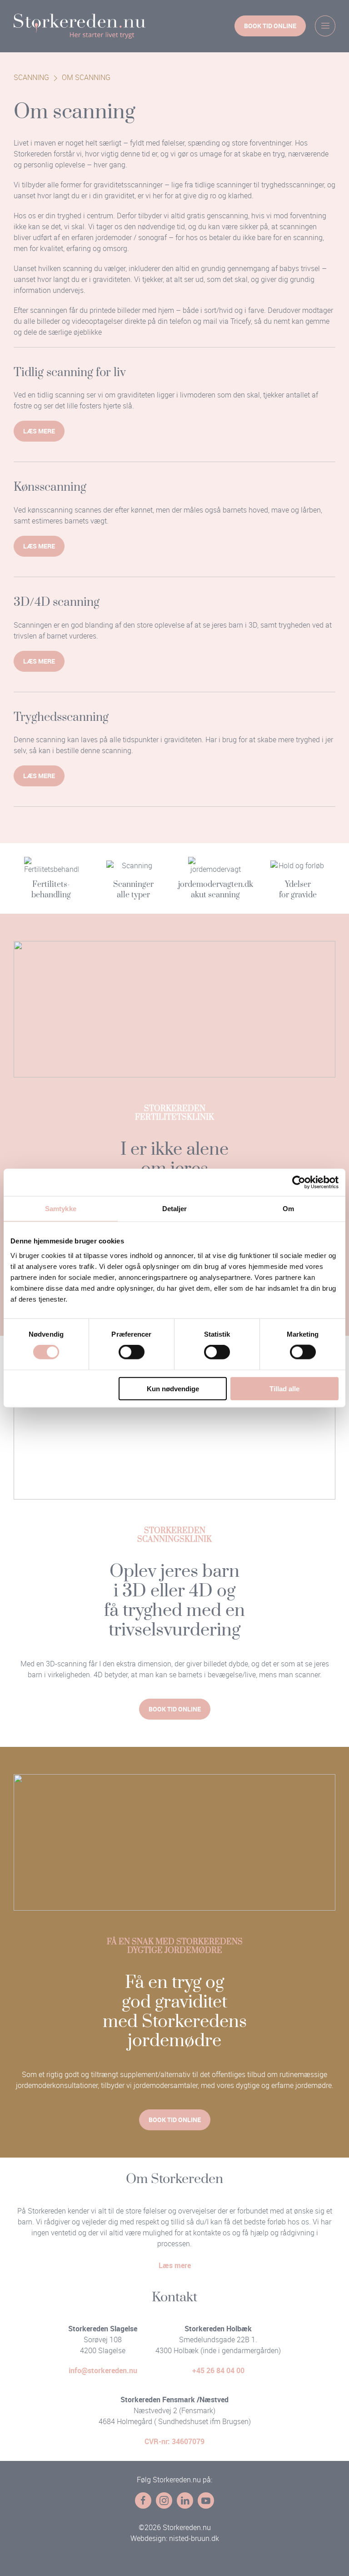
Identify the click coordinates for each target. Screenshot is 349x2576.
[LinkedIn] (185, 2501)
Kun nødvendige (173, 1388)
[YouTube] (206, 2501)
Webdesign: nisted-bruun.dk (175, 2538)
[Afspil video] (174, 1431)
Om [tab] (288, 1209)
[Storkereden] (80, 26)
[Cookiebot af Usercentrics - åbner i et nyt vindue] (299, 1182)
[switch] (132, 1352)
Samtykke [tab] (61, 1209)
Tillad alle (284, 1388)
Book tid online (270, 26)
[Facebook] (143, 2501)
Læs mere (39, 431)
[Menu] (325, 26)
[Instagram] (164, 2501)
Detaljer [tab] (175, 1209)
